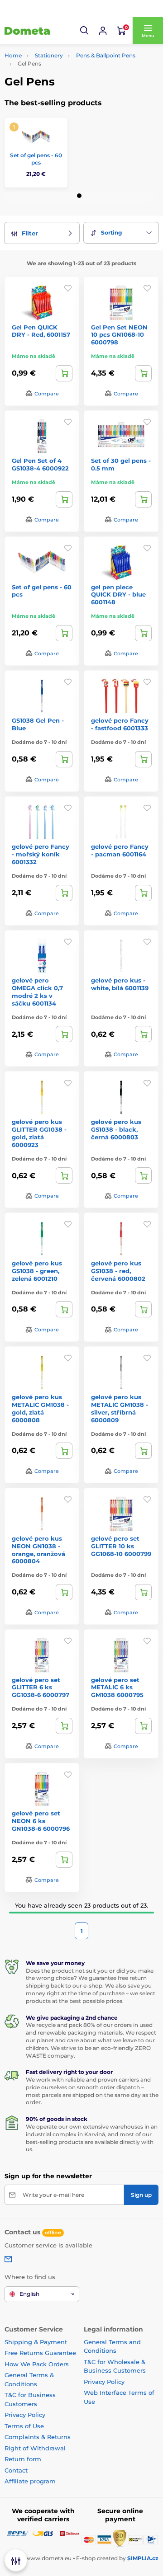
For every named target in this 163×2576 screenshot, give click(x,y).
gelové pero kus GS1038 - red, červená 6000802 (118, 1271)
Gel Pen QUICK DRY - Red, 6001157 (41, 331)
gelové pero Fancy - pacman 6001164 (120, 850)
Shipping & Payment (36, 2342)
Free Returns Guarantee (40, 2353)
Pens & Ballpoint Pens (106, 55)
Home (13, 55)
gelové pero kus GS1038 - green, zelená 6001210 (37, 1271)
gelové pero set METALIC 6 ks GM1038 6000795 (117, 1688)
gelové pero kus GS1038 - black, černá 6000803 (116, 1129)
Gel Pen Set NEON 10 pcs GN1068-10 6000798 (119, 335)
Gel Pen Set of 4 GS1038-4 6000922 (40, 464)
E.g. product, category (58, 97)
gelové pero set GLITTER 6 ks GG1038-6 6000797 (41, 1688)
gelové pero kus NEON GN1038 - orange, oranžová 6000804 (38, 1550)
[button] (85, 31)
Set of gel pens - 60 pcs (36, 159)
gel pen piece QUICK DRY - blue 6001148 (118, 595)
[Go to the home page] (27, 31)
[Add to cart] (64, 373)
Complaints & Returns (38, 2437)
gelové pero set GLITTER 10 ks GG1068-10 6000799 (121, 1546)
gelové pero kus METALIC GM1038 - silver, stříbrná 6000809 (120, 1408)
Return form (23, 2459)
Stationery (49, 55)
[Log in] (103, 31)
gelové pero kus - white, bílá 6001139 (120, 984)
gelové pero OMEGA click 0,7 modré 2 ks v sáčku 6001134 (37, 992)
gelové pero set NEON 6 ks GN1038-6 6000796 (41, 1821)
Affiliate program (30, 2481)
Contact (16, 2470)
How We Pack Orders (37, 2364)
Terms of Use (24, 2426)
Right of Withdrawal (35, 2448)
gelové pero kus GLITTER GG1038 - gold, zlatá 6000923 (39, 1133)
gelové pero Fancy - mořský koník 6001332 (41, 854)
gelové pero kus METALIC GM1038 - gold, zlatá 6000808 (40, 1408)
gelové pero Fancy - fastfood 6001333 (120, 724)
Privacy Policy (25, 2415)
